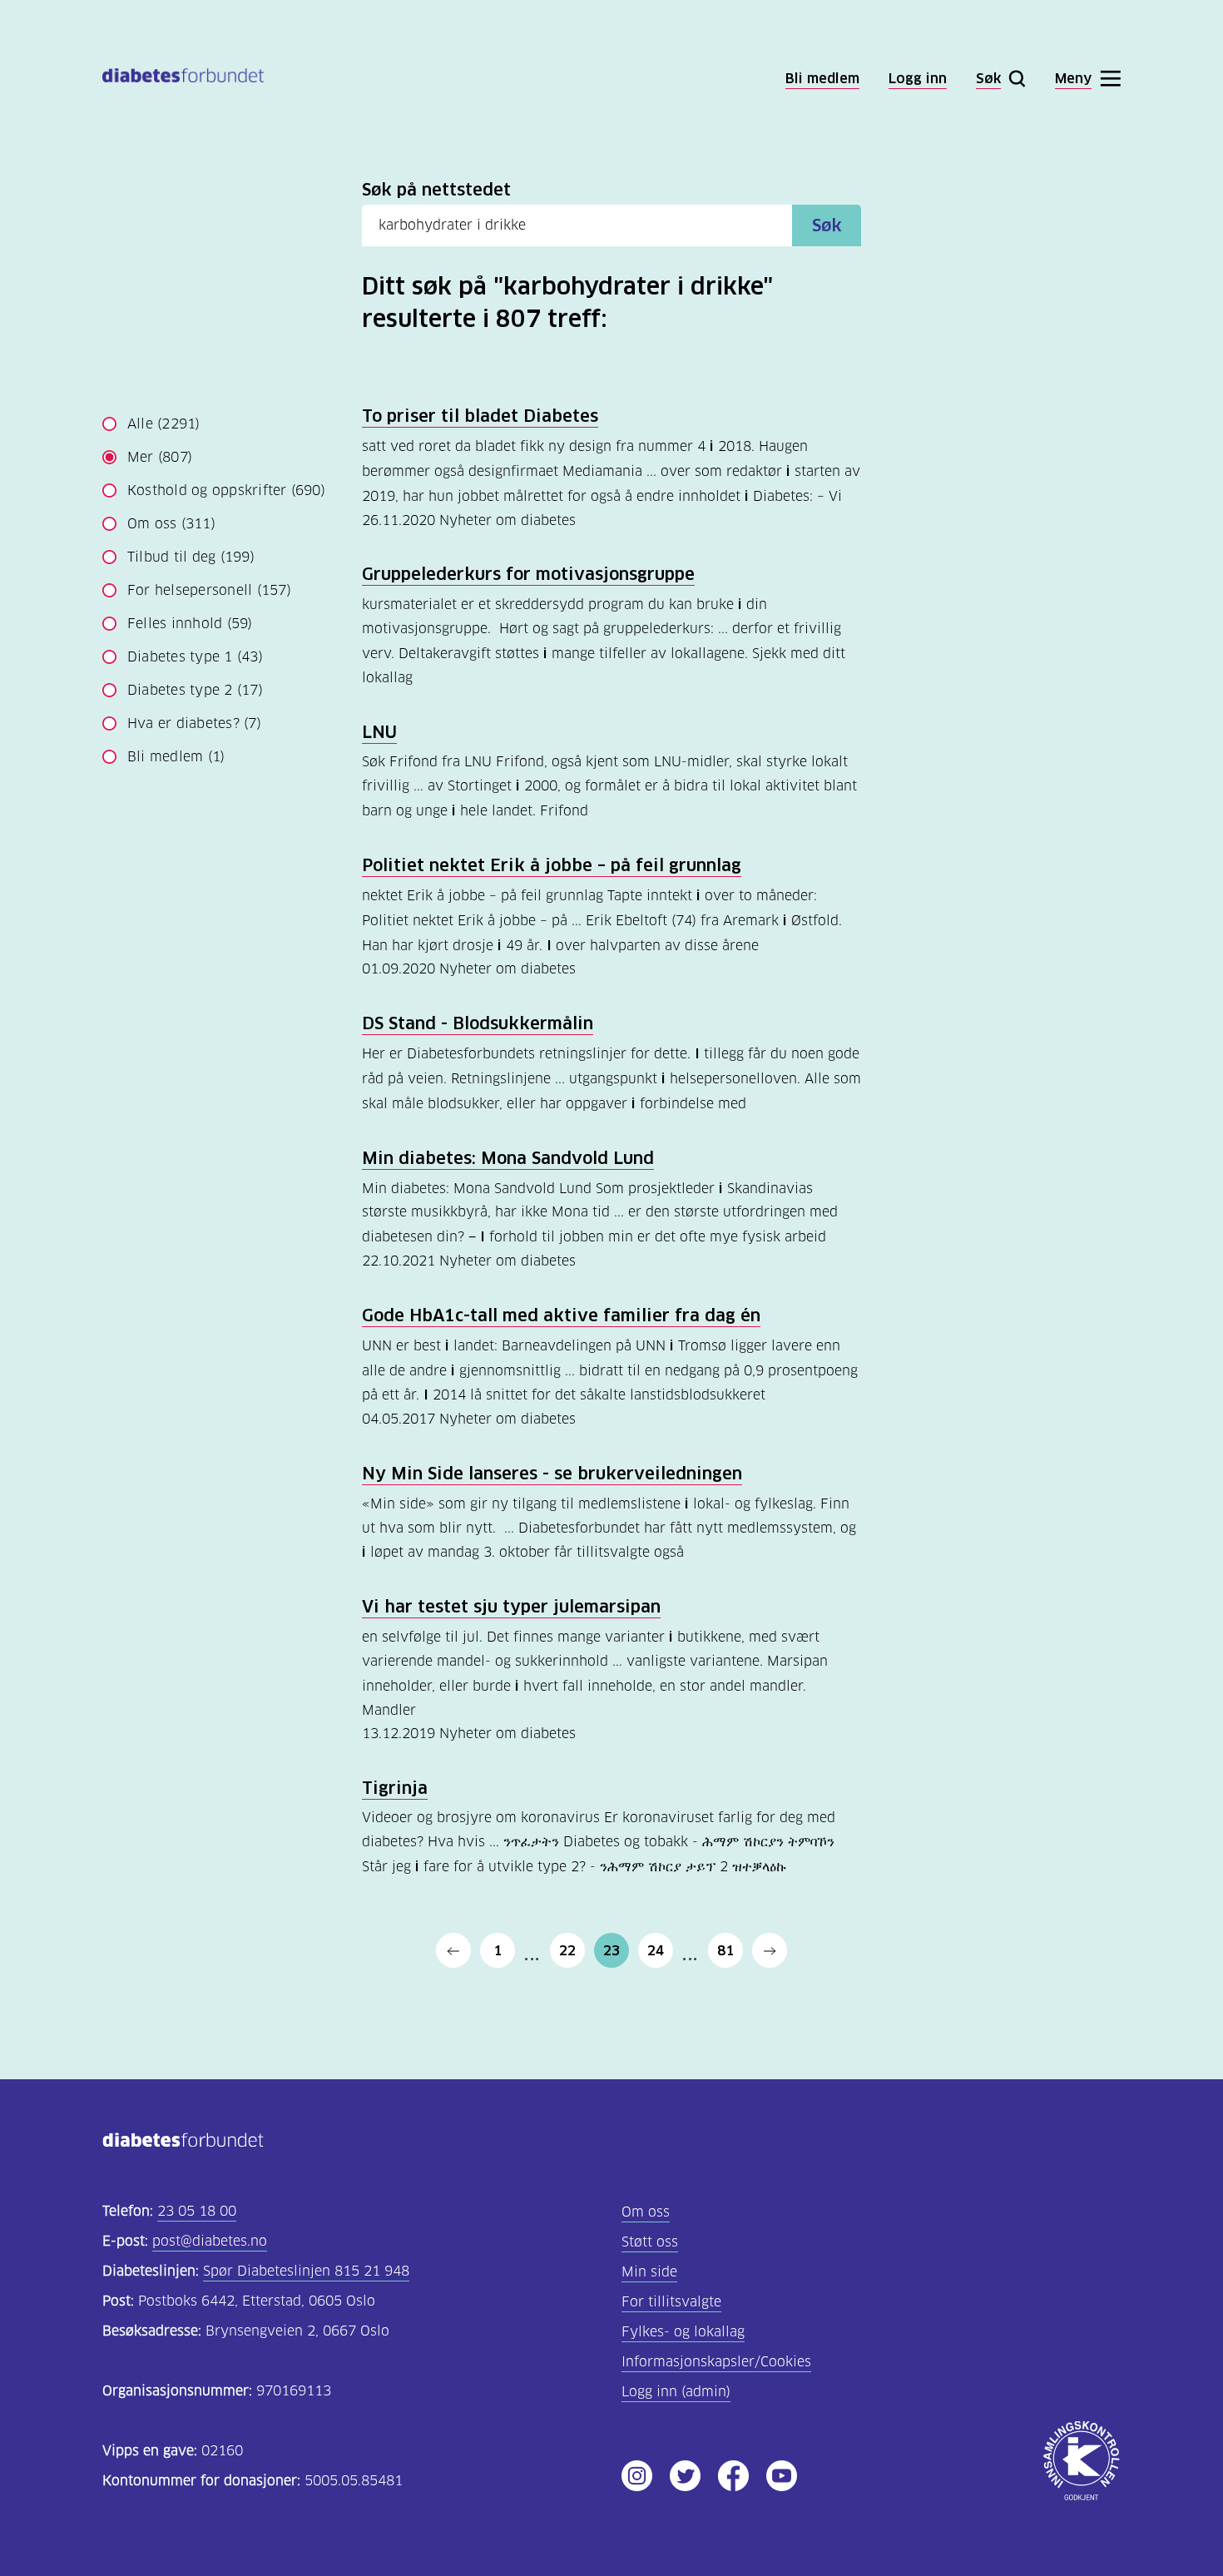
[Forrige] (453, 1950)
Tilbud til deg (191, 557)
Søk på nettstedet (436, 190)
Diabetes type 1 (195, 657)
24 (656, 1950)
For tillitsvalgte (671, 2302)
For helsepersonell (209, 590)
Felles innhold (190, 624)
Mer (160, 457)
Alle (164, 424)
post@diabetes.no (210, 2241)
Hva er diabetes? (194, 723)
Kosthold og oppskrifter (226, 490)
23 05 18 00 (197, 2211)
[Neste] (770, 1950)
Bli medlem (176, 757)
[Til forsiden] (183, 79)
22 (567, 1950)
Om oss (171, 524)
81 (725, 1950)
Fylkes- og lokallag (683, 2332)
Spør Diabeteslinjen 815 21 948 (306, 2271)
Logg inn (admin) (676, 2392)
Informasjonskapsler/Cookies (716, 2362)
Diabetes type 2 (195, 690)
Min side (649, 2272)
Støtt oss (650, 2242)
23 (611, 1950)
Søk (827, 225)
